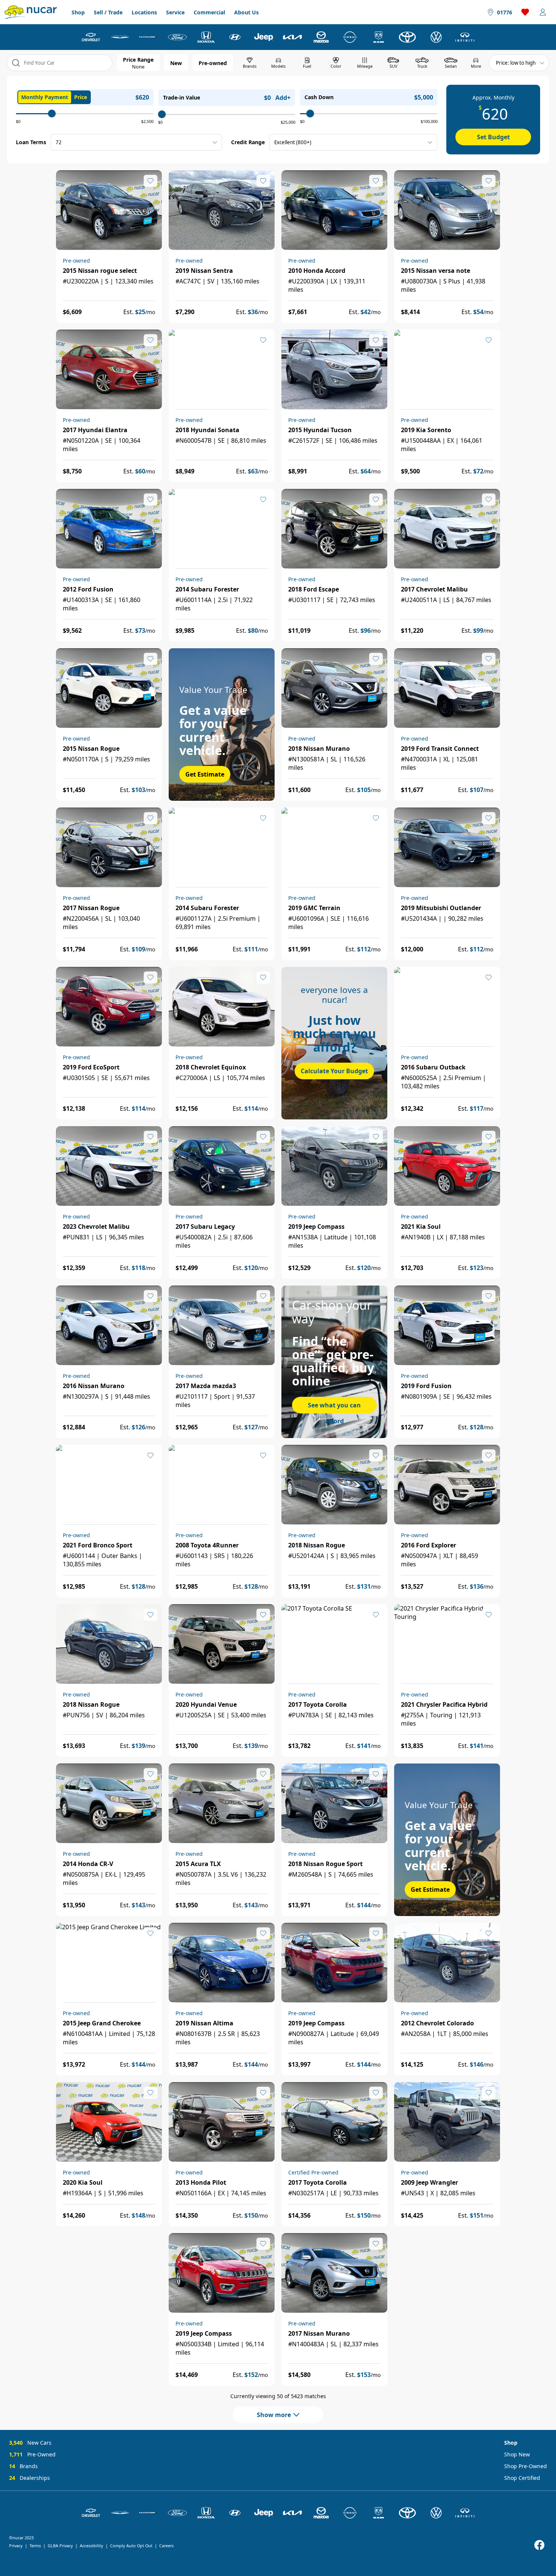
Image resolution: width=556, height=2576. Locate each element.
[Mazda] (321, 37)
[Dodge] (149, 37)
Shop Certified (522, 2478)
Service (175, 12)
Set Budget (493, 137)
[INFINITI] (465, 37)
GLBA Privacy (60, 2546)
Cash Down (319, 97)
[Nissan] (350, 37)
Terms (35, 2546)
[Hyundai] (235, 37)
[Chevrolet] (91, 37)
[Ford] (177, 37)
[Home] (31, 12)
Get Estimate (205, 774)
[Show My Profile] (543, 12)
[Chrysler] (120, 37)
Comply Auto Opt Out (131, 2546)
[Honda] (206, 37)
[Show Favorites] (525, 12)
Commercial (209, 12)
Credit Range (248, 142)
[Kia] (292, 37)
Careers (166, 2546)
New (176, 63)
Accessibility (92, 2546)
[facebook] (539, 2545)
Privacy (16, 2546)
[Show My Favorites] (151, 181)
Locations (144, 12)
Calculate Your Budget (334, 1071)
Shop (78, 12)
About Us (246, 12)
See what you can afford (334, 1407)
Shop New (517, 2454)
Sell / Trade (108, 12)
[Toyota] (407, 37)
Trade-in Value (182, 97)
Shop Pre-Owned (526, 2466)
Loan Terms (31, 142)
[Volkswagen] (436, 37)
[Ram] (379, 37)
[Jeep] (264, 37)
